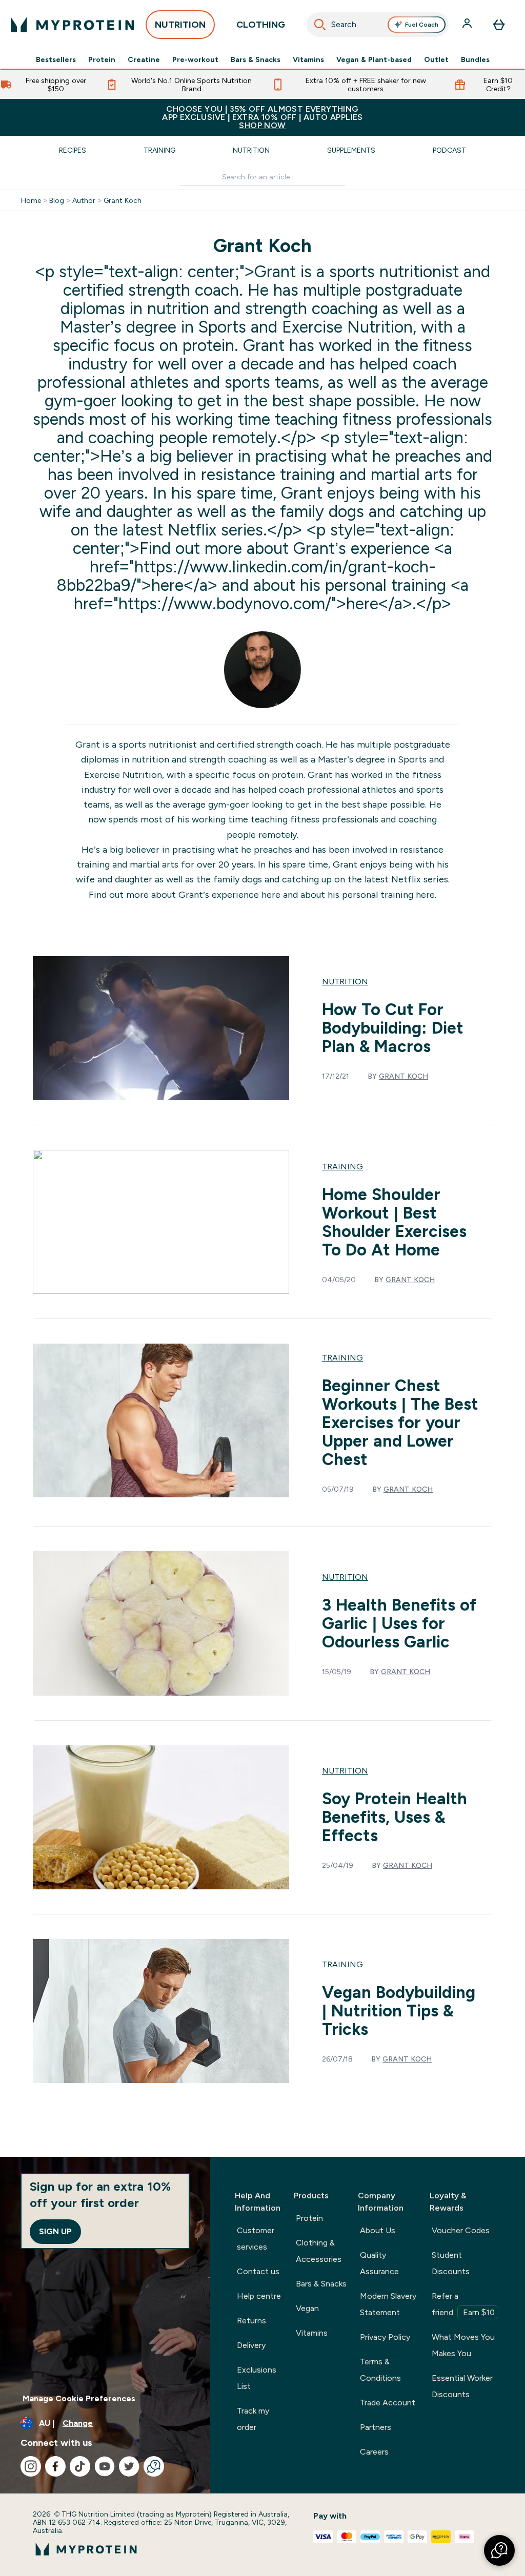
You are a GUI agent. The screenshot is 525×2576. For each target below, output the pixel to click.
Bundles (475, 59)
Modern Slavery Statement (388, 2304)
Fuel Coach (422, 25)
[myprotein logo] (72, 25)
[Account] (468, 25)
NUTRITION (180, 25)
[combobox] (378, 25)
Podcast (449, 150)
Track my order (253, 2419)
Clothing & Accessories (319, 2251)
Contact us (258, 2271)
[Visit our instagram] (31, 2466)
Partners (376, 2427)
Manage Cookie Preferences (79, 2398)
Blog (57, 200)
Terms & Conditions (380, 2370)
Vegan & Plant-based (374, 59)
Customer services (256, 2239)
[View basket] (499, 25)
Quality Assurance (379, 2263)
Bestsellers (56, 59)
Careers (374, 2452)
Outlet (436, 59)
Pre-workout (195, 59)
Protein (102, 59)
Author (84, 200)
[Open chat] (154, 2466)
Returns (251, 2321)
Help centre (259, 2296)
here (271, 895)
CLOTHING (261, 25)
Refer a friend (463, 2304)
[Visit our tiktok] (80, 2466)
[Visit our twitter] (129, 2466)
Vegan (307, 2308)
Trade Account (388, 2403)
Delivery (251, 2345)
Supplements (351, 150)
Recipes (73, 150)
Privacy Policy (385, 2337)
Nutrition (251, 150)
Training (159, 150)
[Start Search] (320, 25)
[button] (499, 2550)
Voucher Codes (461, 2230)
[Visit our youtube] (105, 2466)
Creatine (144, 59)
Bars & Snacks (256, 59)
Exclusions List (257, 2378)
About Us (378, 2230)
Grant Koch (123, 200)
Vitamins (308, 59)
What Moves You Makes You (463, 2345)
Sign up (55, 2231)
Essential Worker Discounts (462, 2386)
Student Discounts (451, 2263)
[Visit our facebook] (55, 2466)
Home (31, 200)
